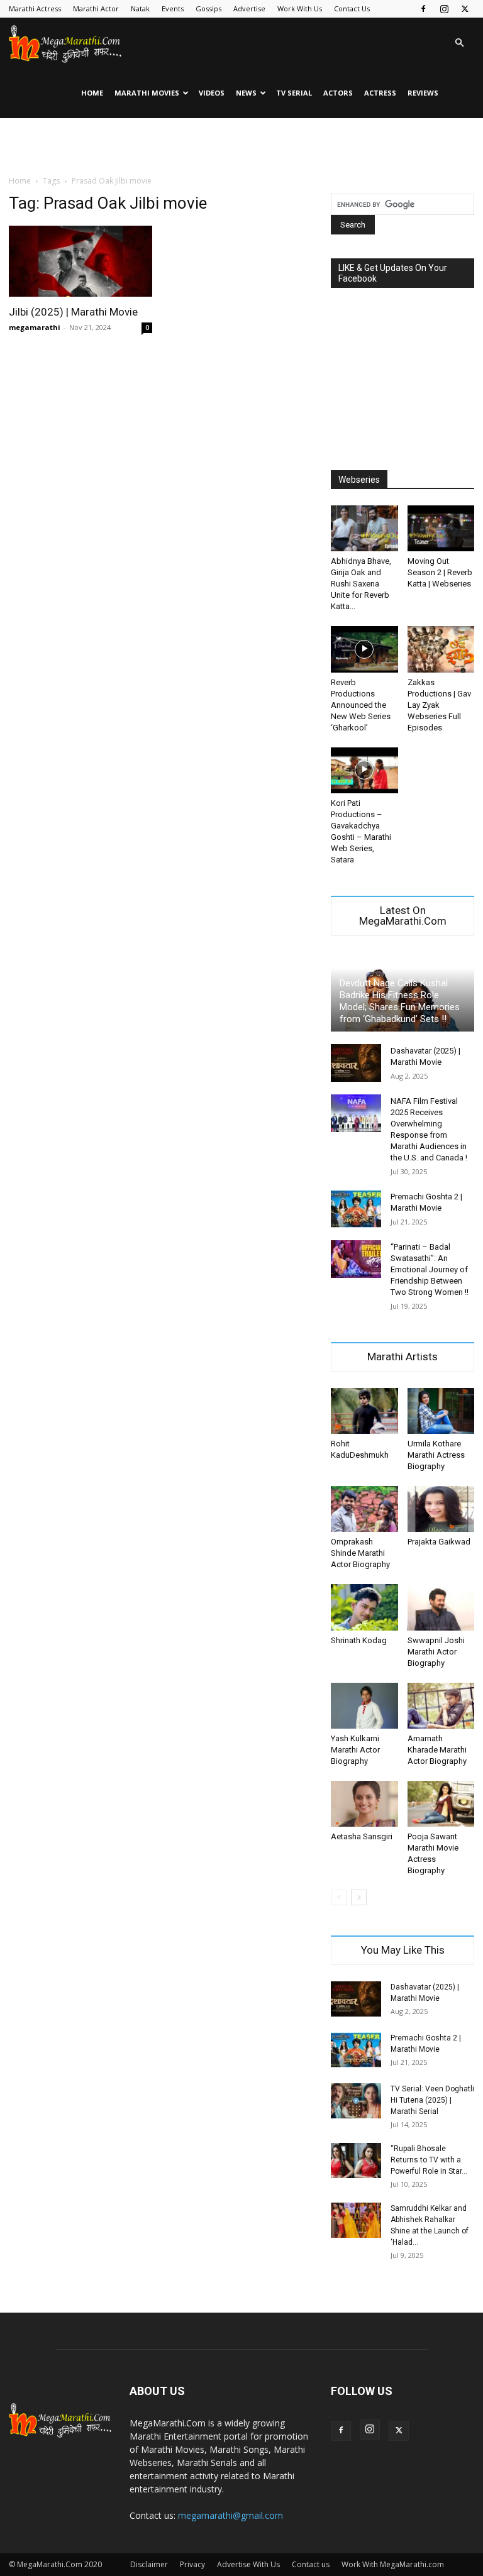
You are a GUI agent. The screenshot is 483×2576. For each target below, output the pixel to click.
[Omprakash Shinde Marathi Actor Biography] (364, 1509)
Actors (338, 93)
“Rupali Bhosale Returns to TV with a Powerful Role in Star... (429, 2160)
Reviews (423, 93)
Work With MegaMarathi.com (393, 2564)
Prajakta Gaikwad (439, 1542)
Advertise (249, 8)
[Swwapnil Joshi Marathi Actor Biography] (441, 1607)
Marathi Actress (35, 8)
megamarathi (35, 327)
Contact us (311, 2564)
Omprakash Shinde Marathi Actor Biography (360, 1553)
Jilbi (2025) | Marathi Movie (73, 312)
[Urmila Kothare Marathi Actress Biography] (441, 1411)
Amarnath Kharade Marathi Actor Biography (437, 1750)
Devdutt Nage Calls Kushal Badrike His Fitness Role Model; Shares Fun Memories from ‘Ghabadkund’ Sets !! (400, 1001)
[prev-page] (339, 1897)
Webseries (359, 480)
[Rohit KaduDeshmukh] (364, 1411)
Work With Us (300, 8)
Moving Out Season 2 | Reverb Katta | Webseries (440, 572)
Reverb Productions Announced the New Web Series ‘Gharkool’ (361, 705)
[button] (459, 43)
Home (92, 93)
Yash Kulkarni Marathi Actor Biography (355, 1750)
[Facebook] (423, 9)
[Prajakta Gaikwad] (441, 1509)
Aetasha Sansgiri (362, 1836)
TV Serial (294, 93)
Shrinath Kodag (359, 1640)
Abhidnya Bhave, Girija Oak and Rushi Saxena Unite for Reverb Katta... (361, 584)
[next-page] (359, 1897)
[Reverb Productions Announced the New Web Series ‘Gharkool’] (364, 649)
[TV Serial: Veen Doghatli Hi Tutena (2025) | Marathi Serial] (356, 2101)
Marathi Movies (147, 93)
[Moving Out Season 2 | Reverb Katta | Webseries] (441, 528)
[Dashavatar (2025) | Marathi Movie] (356, 1063)
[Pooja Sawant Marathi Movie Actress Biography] (441, 1804)
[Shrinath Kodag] (364, 1607)
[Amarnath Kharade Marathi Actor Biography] (441, 1706)
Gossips (208, 8)
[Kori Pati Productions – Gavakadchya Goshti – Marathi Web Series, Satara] (364, 770)
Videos (212, 93)
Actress (380, 93)
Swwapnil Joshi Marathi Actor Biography (436, 1652)
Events (173, 8)
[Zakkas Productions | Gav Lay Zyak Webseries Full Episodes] (441, 649)
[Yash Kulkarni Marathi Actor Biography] (364, 1706)
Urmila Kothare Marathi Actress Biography (436, 1455)
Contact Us (352, 8)
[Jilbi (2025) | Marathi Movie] (80, 261)
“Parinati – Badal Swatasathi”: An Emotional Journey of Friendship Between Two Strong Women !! (430, 1269)
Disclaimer (149, 2564)
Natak (140, 8)
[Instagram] (444, 9)
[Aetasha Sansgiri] (364, 1804)
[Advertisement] (241, 146)
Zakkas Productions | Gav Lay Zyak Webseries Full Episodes (439, 705)
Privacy (192, 2564)
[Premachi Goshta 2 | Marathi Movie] (356, 1209)
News (246, 93)
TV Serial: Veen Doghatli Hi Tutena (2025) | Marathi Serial (432, 2100)
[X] (465, 9)
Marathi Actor (96, 8)
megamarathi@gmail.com (230, 2515)
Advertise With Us (248, 2564)
